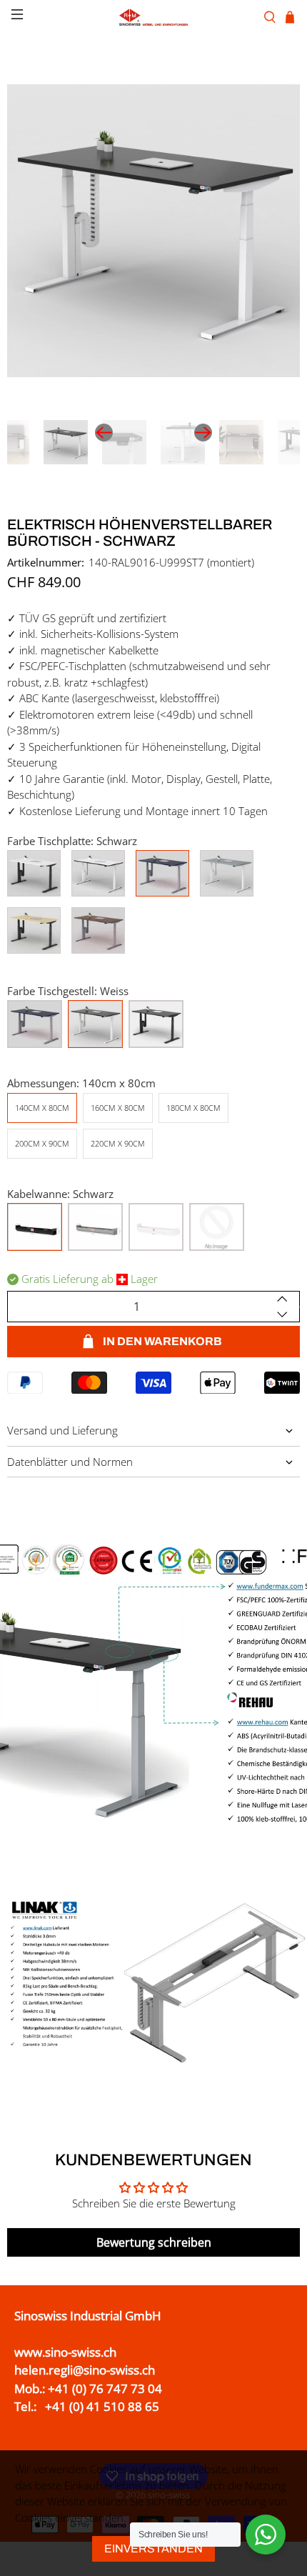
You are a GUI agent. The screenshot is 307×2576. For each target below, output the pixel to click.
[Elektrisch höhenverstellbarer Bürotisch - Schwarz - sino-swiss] (153, 231)
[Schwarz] (156, 1024)
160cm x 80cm (118, 1108)
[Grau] (35, 1024)
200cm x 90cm (42, 1143)
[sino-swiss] (154, 17)
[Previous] (104, 433)
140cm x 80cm (42, 1108)
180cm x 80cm (193, 1108)
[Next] (203, 433)
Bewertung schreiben (154, 2242)
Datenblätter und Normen (70, 1462)
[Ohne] (217, 1227)
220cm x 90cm (118, 1143)
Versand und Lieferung (62, 1430)
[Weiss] (95, 1024)
